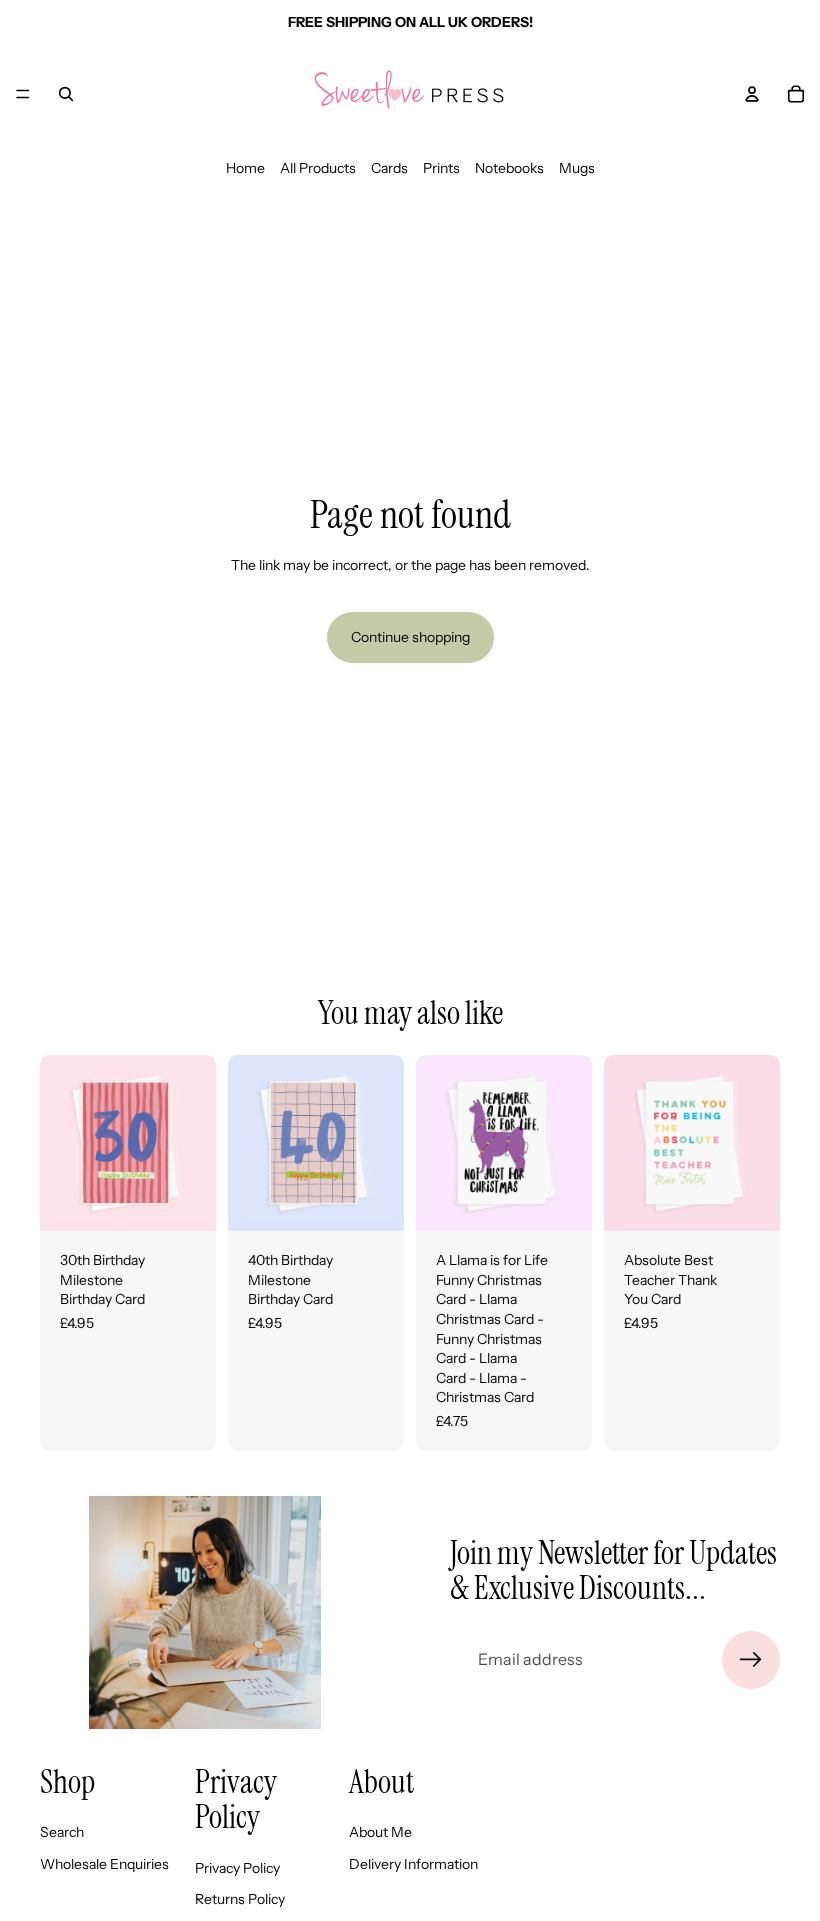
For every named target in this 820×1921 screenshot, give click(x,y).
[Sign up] (751, 1660)
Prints (441, 168)
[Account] (752, 94)
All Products (318, 168)
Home (245, 168)
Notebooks (509, 168)
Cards (389, 168)
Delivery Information (413, 1864)
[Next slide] (194, 1143)
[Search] (66, 94)
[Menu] (23, 94)
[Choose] (561, 1200)
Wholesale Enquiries (104, 1864)
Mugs (577, 168)
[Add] (185, 1200)
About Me (380, 1832)
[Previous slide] (62, 1143)
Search (62, 1832)
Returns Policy (240, 1899)
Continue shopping (410, 637)
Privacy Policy (237, 1868)
